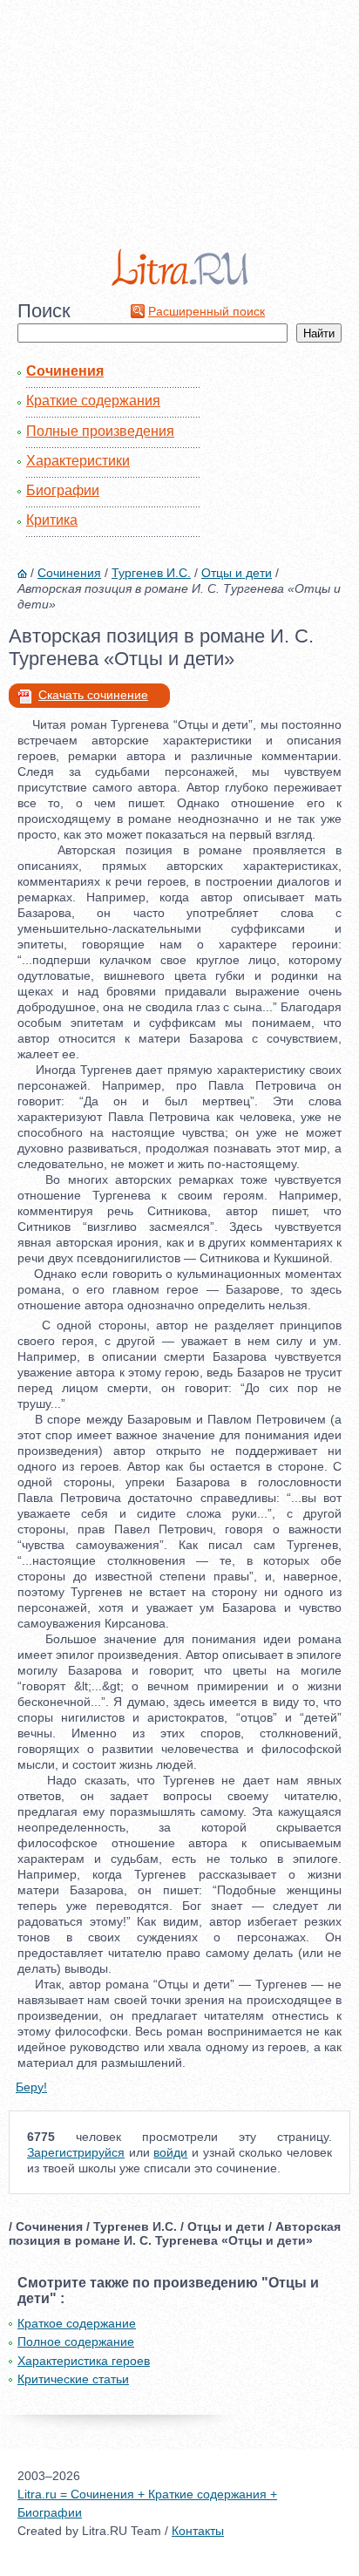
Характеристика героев (84, 2361)
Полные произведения (100, 431)
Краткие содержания (93, 401)
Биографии (63, 490)
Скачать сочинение (93, 695)
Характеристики (78, 461)
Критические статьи (73, 2379)
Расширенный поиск (207, 311)
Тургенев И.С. (151, 573)
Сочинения (65, 371)
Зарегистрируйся (76, 2152)
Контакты (198, 2531)
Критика (52, 520)
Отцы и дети (237, 573)
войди (170, 2152)
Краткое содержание (77, 2323)
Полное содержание (76, 2342)
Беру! (31, 2087)
